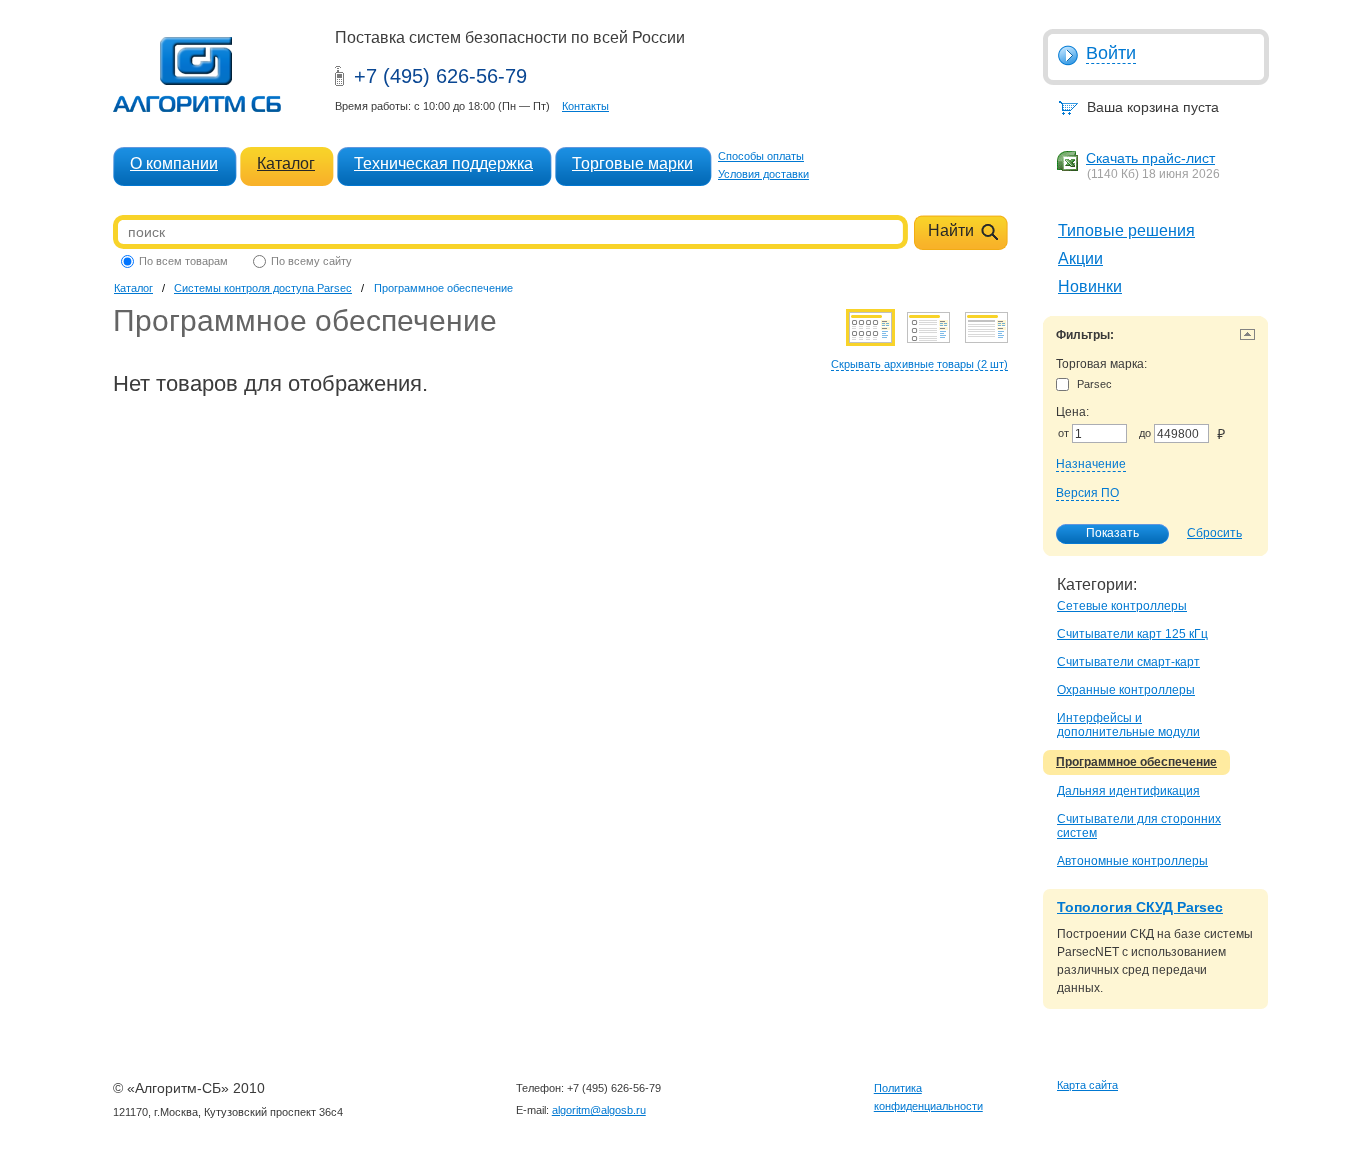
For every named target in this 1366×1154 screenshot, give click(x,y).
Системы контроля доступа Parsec (263, 288)
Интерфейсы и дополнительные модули (1128, 725)
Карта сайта (1087, 1085)
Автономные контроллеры (1132, 861)
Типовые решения (1126, 230)
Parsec (1094, 384)
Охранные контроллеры (1126, 690)
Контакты (585, 106)
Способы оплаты (761, 156)
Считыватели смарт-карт (1128, 662)
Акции (1080, 258)
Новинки (1090, 286)
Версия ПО (1087, 493)
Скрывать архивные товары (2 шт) (919, 364)
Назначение (1091, 464)
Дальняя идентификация (1128, 791)
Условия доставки (763, 174)
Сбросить (1214, 533)
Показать (1112, 533)
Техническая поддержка (443, 163)
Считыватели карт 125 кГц (1132, 634)
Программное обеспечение (1136, 762)
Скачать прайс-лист (1150, 158)
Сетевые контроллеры (1122, 606)
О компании (174, 163)
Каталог (286, 163)
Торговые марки (632, 163)
